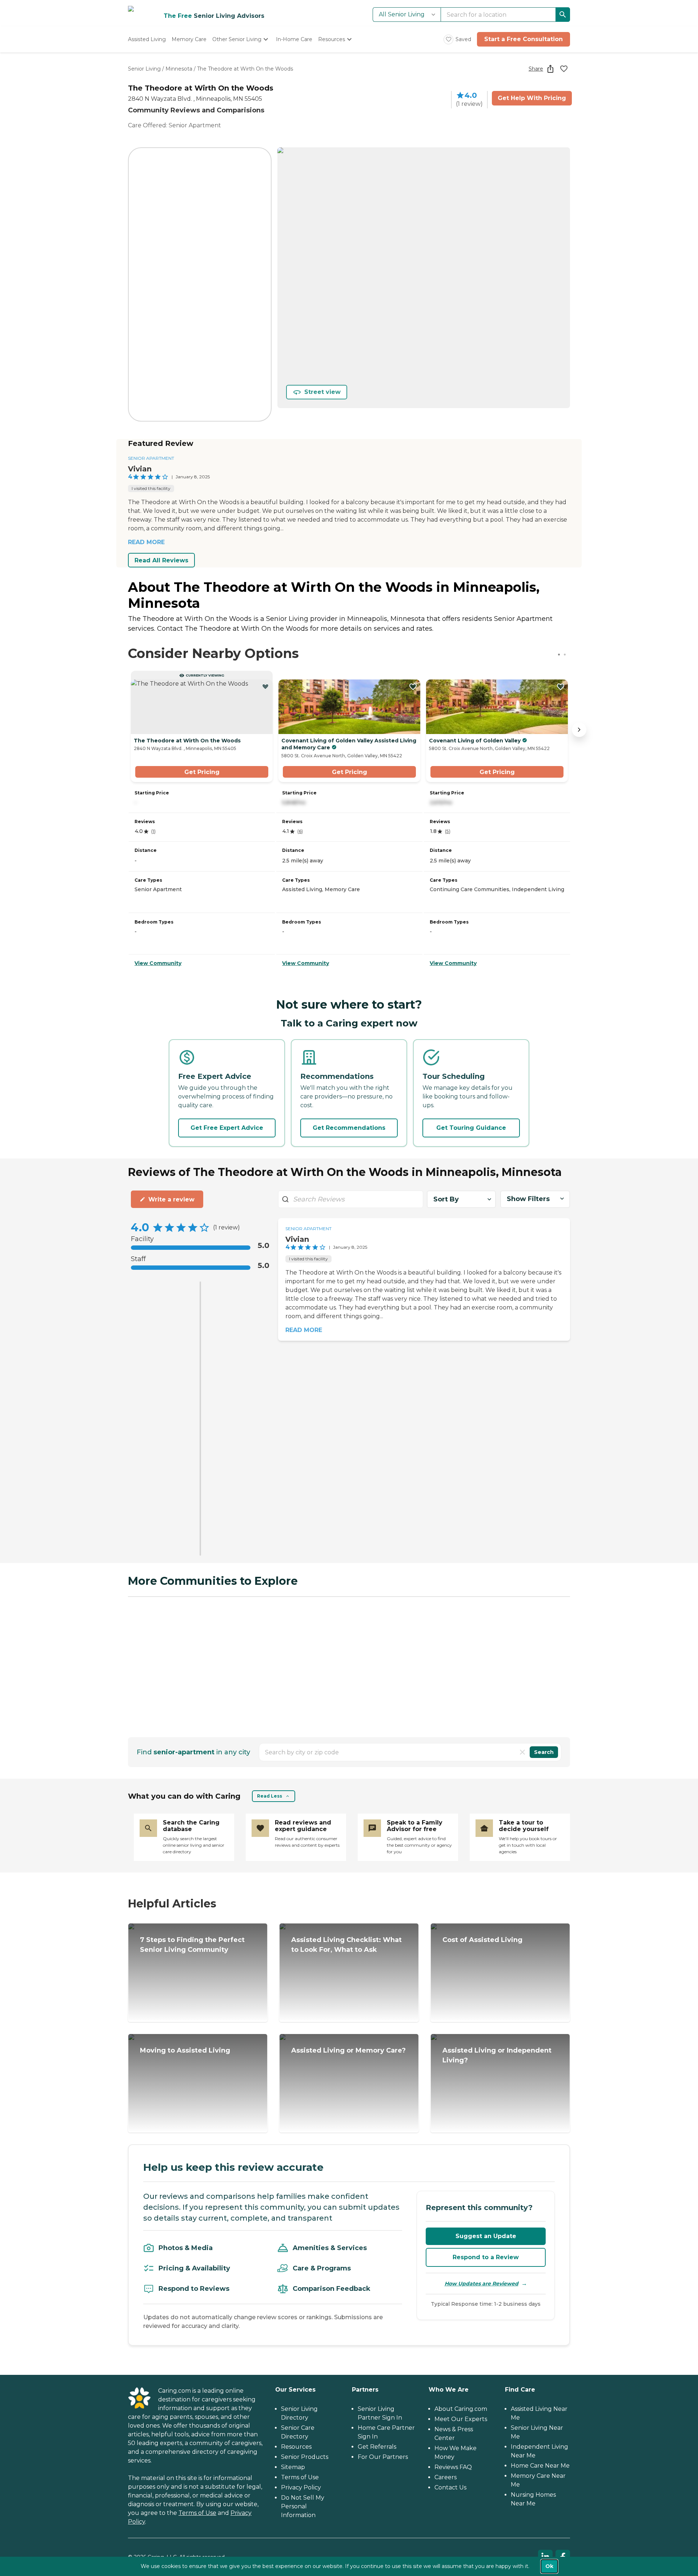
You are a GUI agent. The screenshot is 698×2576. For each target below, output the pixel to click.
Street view (322, 392)
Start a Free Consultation (523, 39)
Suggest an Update (486, 2236)
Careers (446, 2477)
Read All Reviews (161, 560)
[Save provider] (564, 69)
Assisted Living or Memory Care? (348, 2050)
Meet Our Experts (461, 2419)
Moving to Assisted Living (185, 2050)
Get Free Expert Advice (227, 1128)
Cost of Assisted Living (482, 1940)
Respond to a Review (486, 2257)
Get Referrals (377, 2447)
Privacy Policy (301, 2487)
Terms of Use (197, 2513)
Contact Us (450, 2487)
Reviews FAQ (453, 2467)
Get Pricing (202, 772)
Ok (549, 2566)
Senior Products (305, 2457)
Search (544, 1752)
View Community (158, 963)
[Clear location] (522, 1752)
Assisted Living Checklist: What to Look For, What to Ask (346, 1945)
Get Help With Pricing (532, 98)
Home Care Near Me (540, 2466)
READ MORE (146, 542)
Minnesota (179, 69)
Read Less (270, 1796)
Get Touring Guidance (471, 1128)
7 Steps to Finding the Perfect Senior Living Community (192, 1945)
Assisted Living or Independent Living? (497, 2055)
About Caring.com (461, 2409)
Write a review (171, 1199)
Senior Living (144, 69)
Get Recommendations (349, 1128)
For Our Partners (383, 2457)
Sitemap (293, 2467)
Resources (296, 2447)
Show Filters (528, 1199)
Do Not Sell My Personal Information (303, 2506)
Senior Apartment (151, 458)
